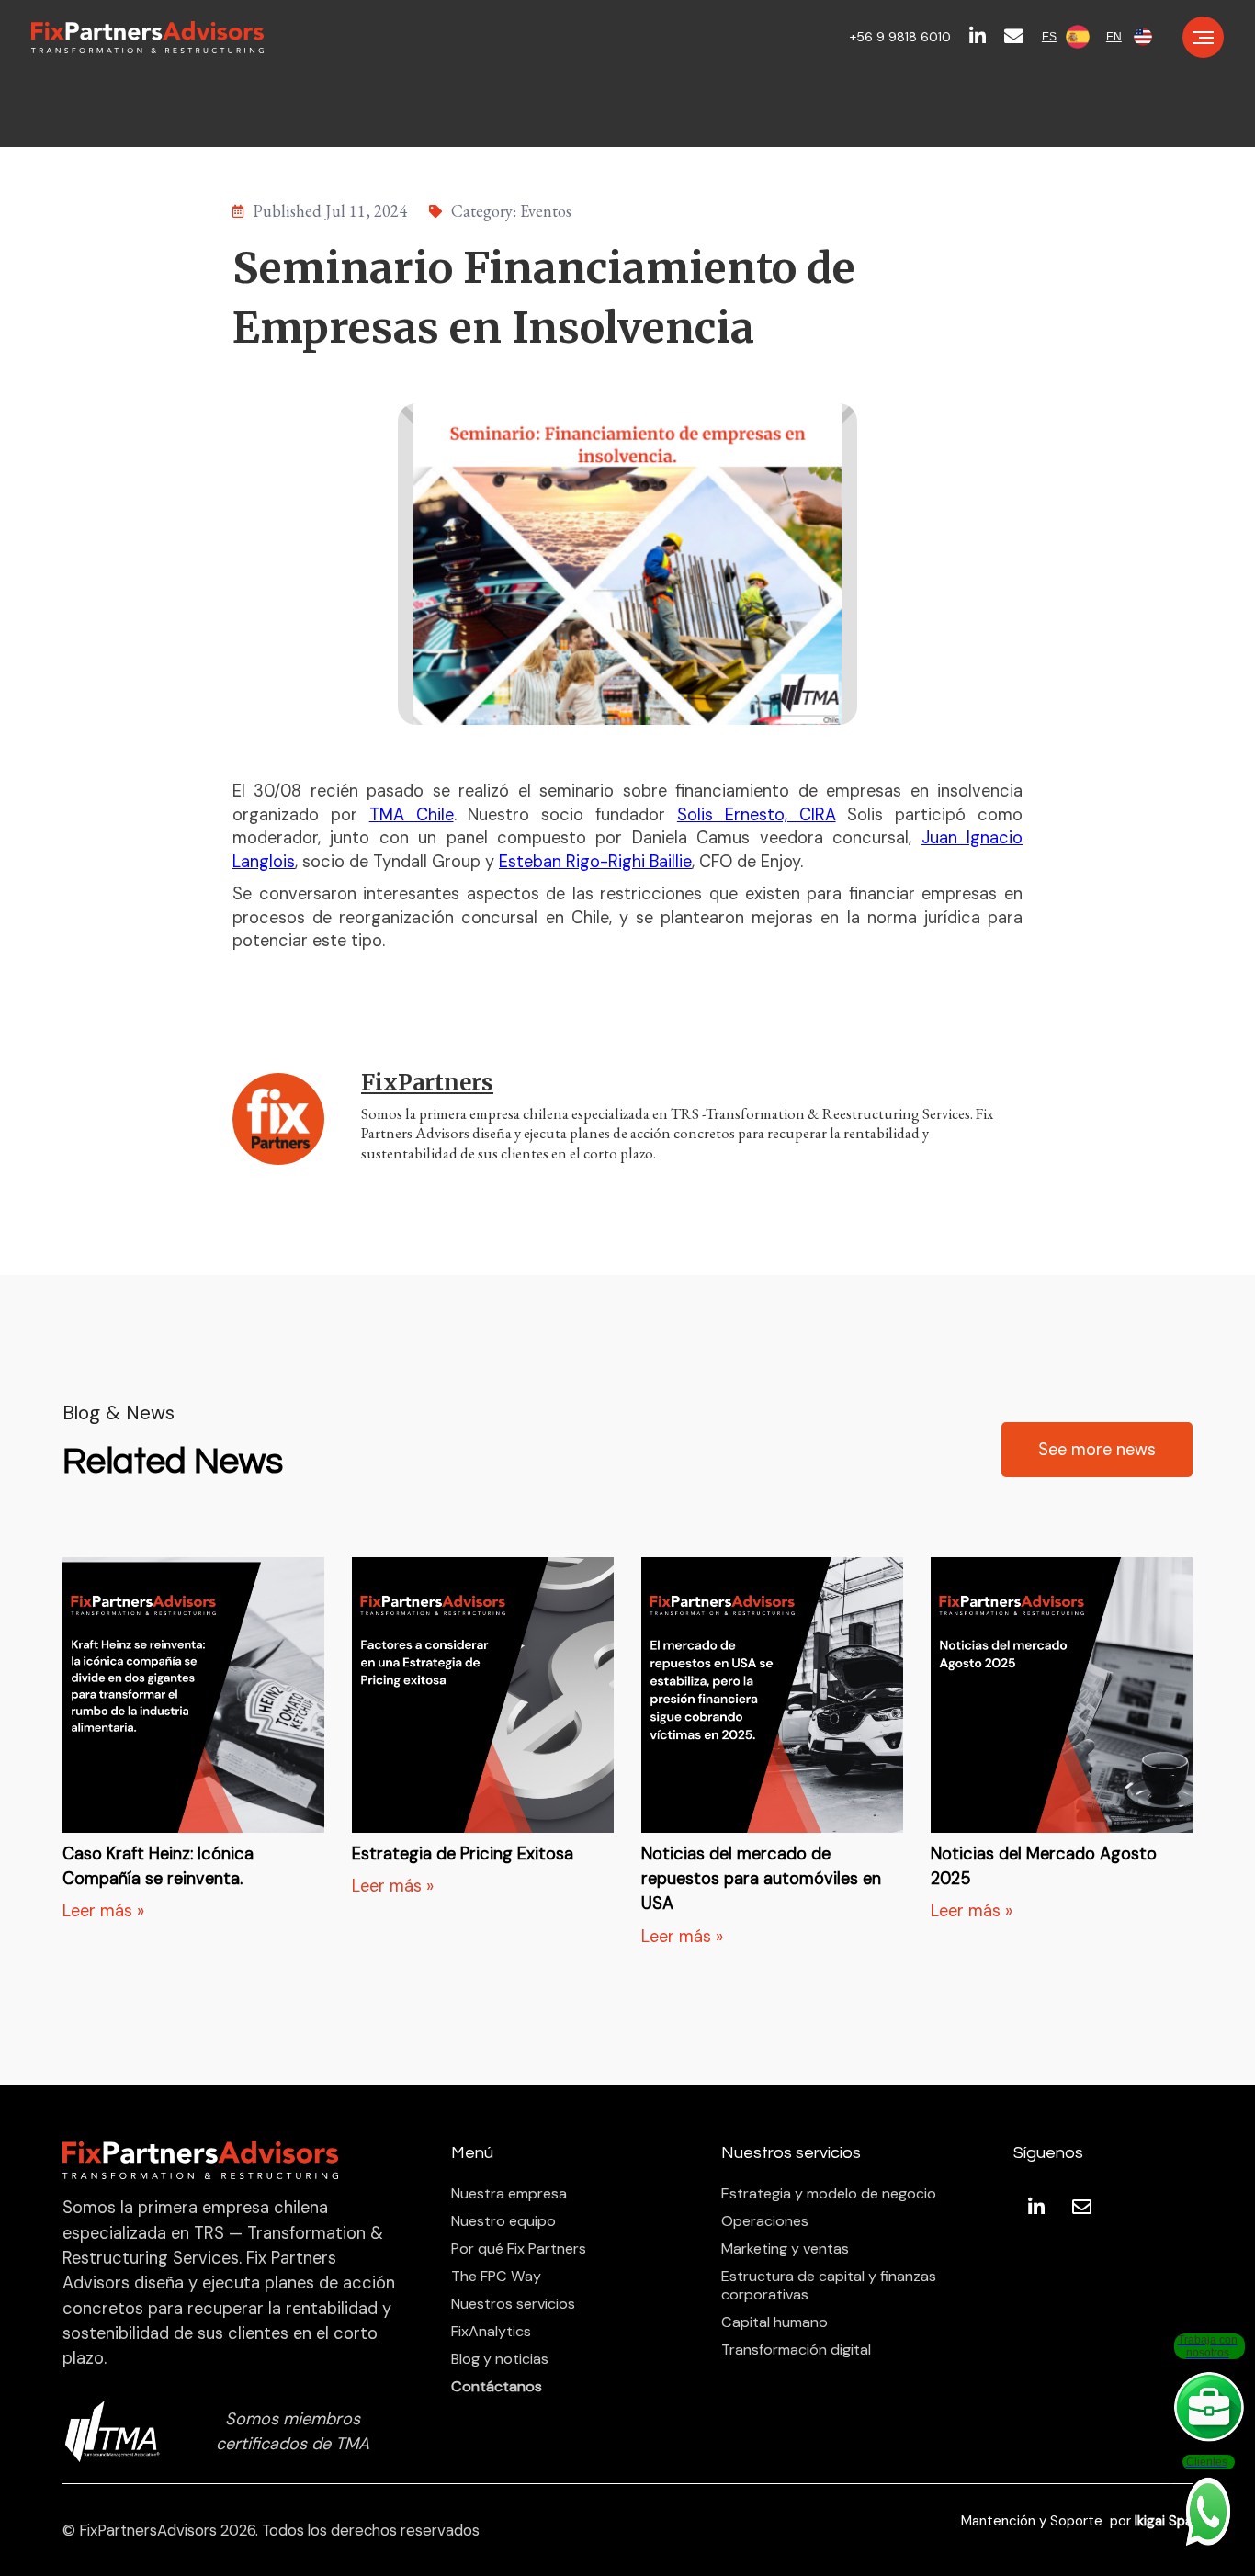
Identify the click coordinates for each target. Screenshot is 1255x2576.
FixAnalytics (491, 2332)
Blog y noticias (500, 2359)
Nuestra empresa (509, 2194)
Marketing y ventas (785, 2249)
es (1049, 37)
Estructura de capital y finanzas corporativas (829, 2286)
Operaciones (765, 2221)
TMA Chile (412, 815)
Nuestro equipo (503, 2221)
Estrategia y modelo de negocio (829, 2194)
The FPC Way (496, 2277)
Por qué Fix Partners (519, 2249)
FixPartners (427, 1083)
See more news (1097, 1450)
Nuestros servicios (513, 2304)
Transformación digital (796, 2350)
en (1114, 37)
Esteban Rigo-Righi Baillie (595, 862)
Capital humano (774, 2322)
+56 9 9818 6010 (900, 37)
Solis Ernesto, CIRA (757, 815)
